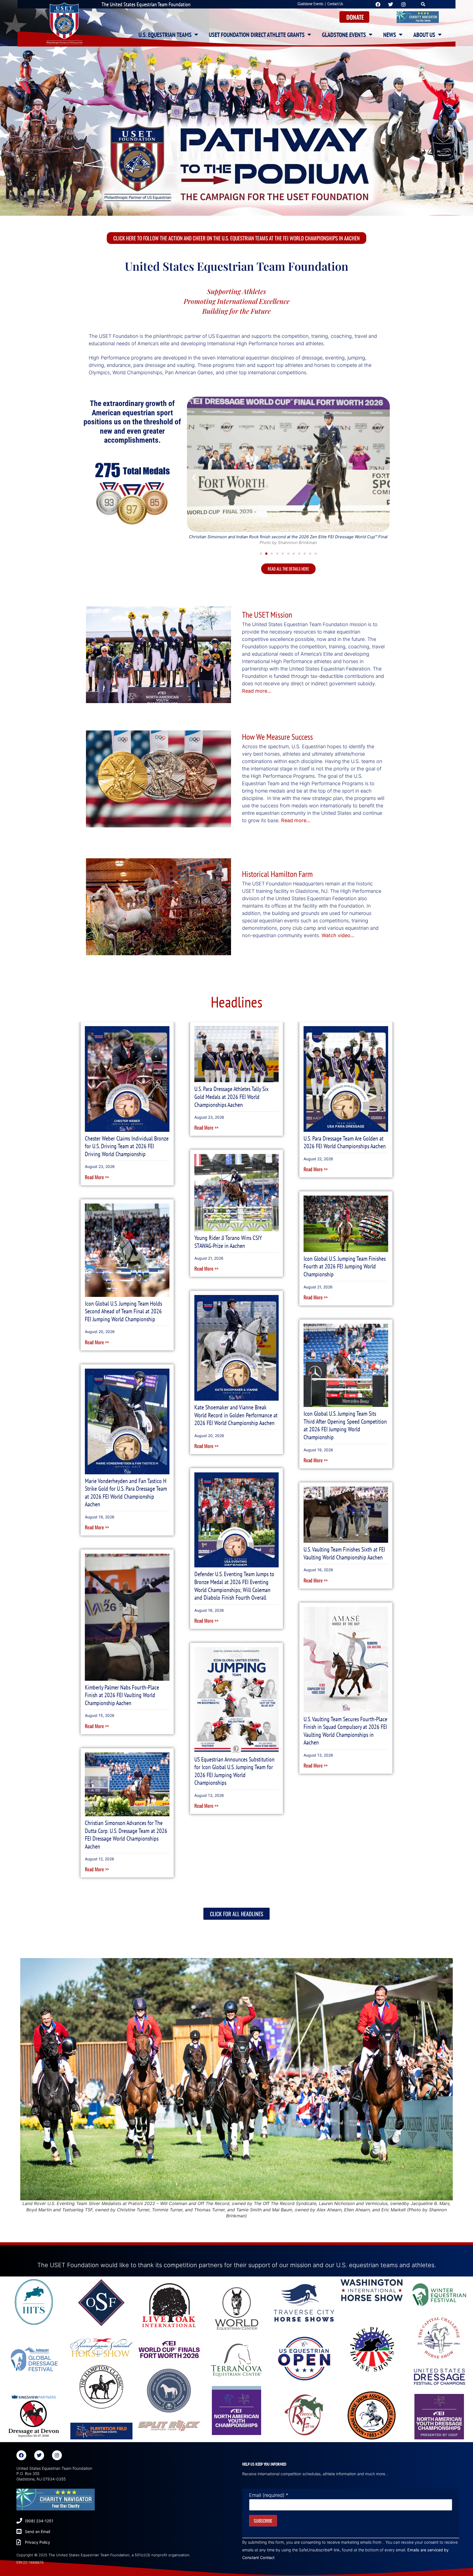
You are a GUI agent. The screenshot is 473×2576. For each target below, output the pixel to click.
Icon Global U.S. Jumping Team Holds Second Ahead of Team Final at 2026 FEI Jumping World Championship (123, 1311)
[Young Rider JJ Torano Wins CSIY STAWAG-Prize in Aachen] (237, 1192)
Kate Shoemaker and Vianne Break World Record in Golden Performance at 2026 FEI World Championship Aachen (236, 1415)
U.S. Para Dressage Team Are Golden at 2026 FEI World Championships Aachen (345, 1142)
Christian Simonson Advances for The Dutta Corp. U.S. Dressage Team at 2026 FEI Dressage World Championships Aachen (126, 1835)
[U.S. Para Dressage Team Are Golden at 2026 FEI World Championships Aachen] (346, 1079)
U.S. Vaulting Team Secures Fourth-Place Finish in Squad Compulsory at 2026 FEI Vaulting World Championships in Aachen (345, 1731)
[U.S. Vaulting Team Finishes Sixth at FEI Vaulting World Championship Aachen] (346, 1514)
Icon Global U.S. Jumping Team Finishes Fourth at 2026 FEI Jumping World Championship (345, 1266)
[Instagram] (57, 2455)
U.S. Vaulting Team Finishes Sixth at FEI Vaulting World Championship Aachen (344, 1553)
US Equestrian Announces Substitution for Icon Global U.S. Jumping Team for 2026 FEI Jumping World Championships (234, 1771)
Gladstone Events (310, 4)
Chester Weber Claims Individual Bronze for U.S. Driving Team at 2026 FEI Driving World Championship (127, 1146)
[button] (423, 4)
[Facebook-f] (21, 2455)
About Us (424, 35)
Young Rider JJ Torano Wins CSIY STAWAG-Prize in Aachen (228, 1242)
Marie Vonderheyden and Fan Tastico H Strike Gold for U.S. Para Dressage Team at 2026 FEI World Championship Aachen (126, 1493)
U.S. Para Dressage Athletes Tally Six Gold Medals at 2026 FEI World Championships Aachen (231, 1097)
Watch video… (338, 935)
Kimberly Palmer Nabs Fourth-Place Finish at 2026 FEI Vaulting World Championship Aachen (122, 1695)
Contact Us (335, 4)
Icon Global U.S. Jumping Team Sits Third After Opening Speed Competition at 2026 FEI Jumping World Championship (345, 1425)
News (390, 35)
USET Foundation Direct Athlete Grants (257, 35)
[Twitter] (39, 2455)
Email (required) (269, 2495)
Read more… (257, 691)
